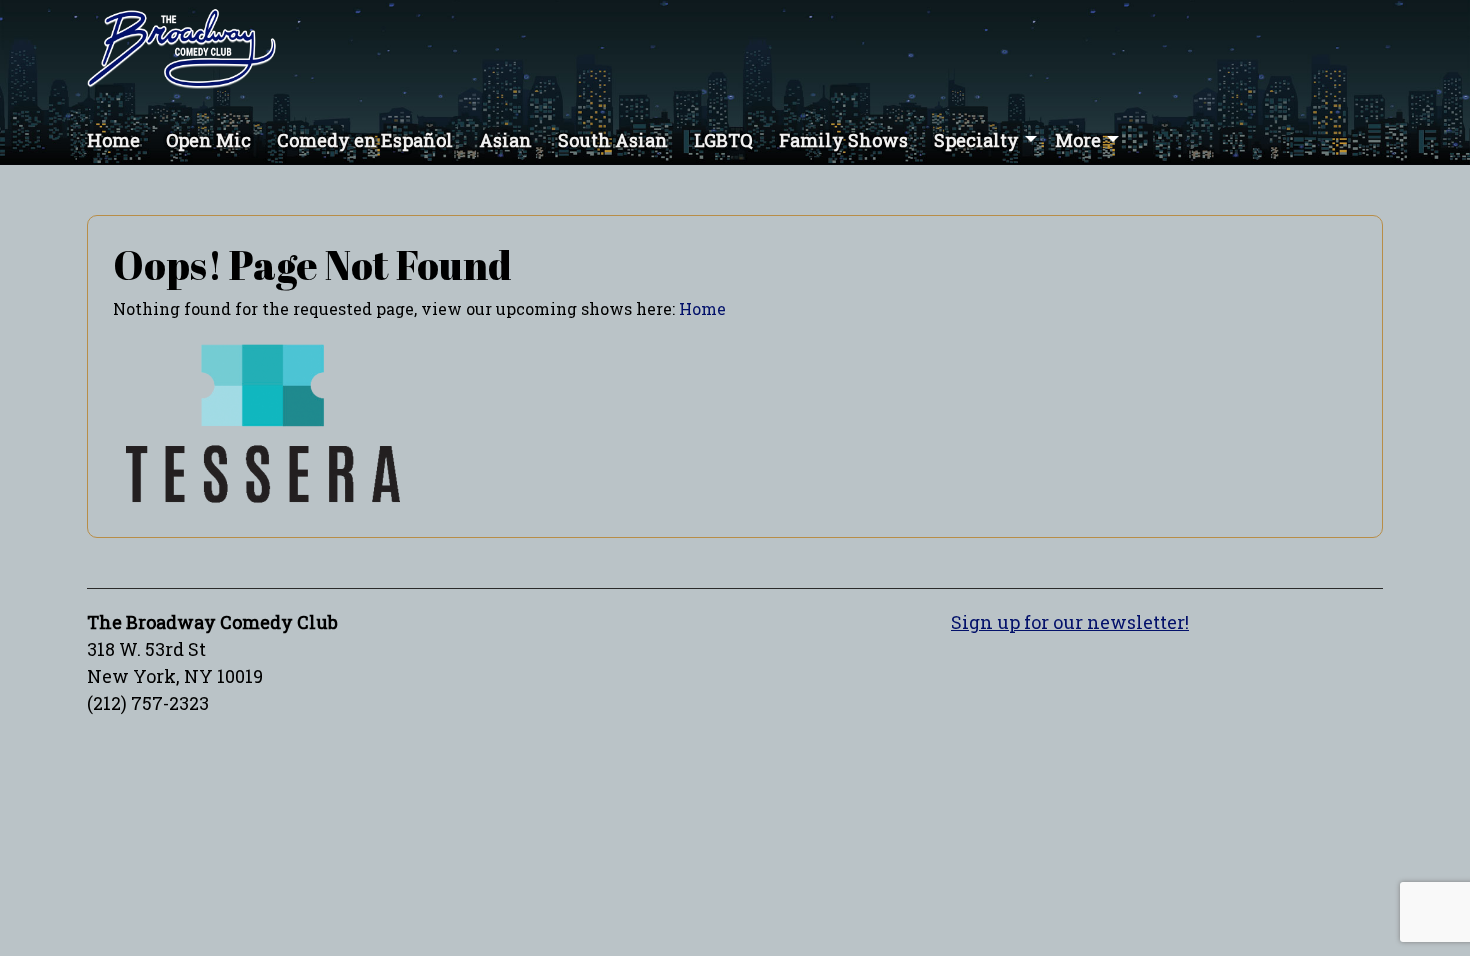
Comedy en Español (365, 140)
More (1078, 140)
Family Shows (843, 140)
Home (113, 140)
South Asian (613, 140)
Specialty (976, 140)
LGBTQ (723, 140)
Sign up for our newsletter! (1070, 622)
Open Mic (208, 140)
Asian (505, 140)
